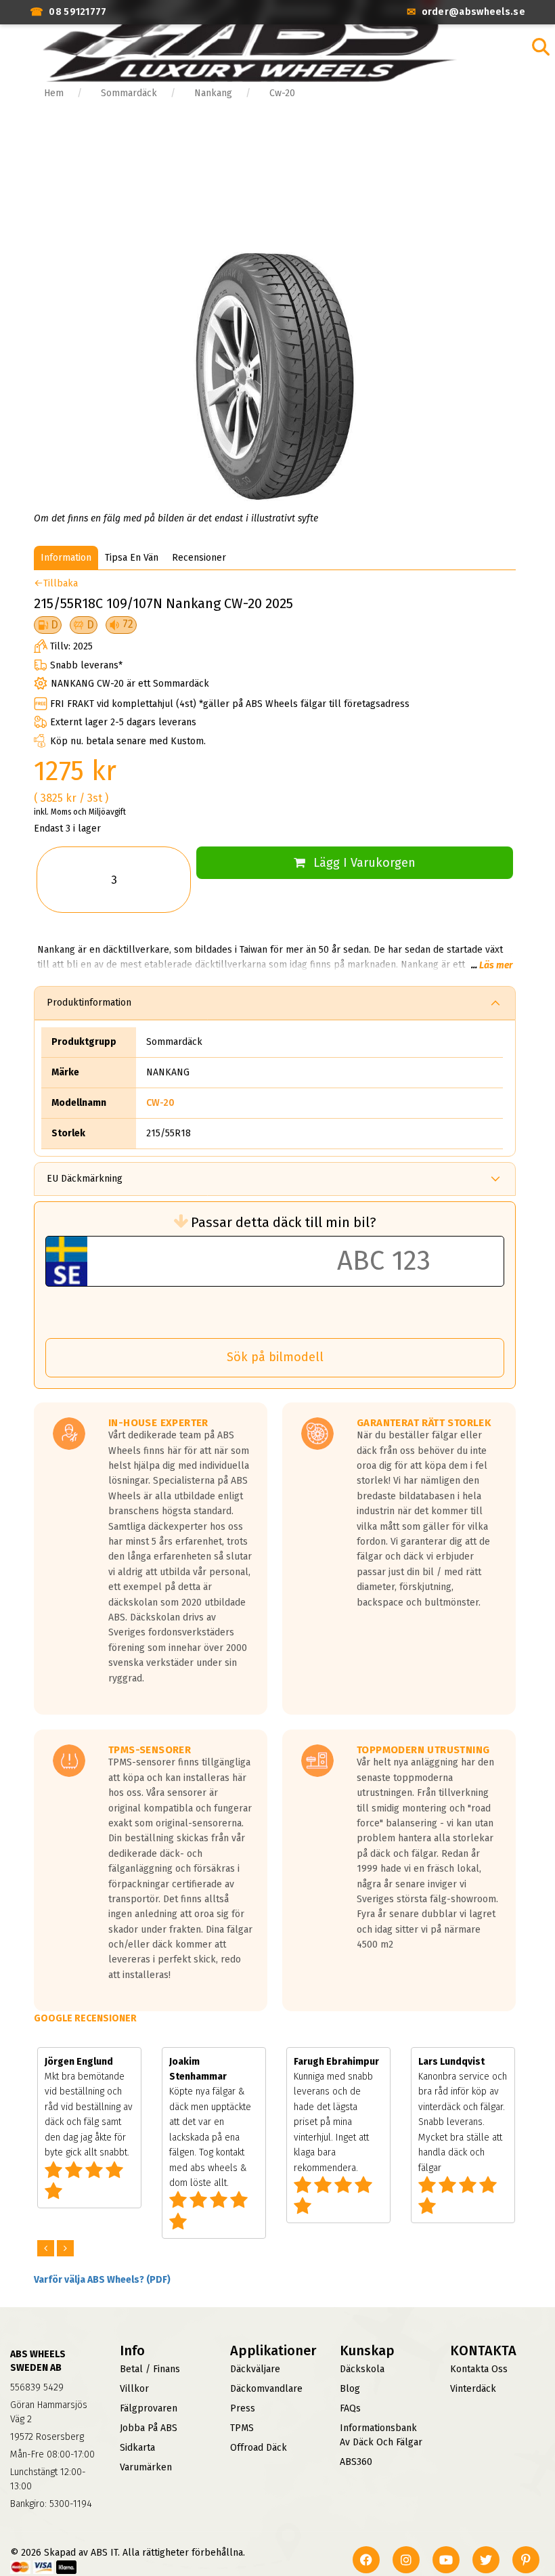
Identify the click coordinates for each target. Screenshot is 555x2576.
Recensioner (199, 558)
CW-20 (160, 1103)
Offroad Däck (259, 2448)
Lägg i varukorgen (364, 863)
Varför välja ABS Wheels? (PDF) (102, 2280)
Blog (350, 2389)
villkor (134, 2389)
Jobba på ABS (149, 2428)
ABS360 (356, 2462)
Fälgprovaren (149, 2408)
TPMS (242, 2428)
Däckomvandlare (266, 2389)
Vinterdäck (473, 2389)
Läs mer (496, 965)
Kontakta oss (479, 2369)
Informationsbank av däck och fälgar (381, 2435)
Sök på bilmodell (275, 1357)
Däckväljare (255, 2369)
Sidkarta (137, 2448)
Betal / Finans (150, 2369)
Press (243, 2408)
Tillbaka (61, 583)
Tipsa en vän (132, 558)
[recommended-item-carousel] (47, 2249)
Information (66, 558)
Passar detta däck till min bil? (284, 1222)
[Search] (541, 47)
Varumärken (146, 2467)
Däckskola (362, 2369)
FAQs (350, 2408)
